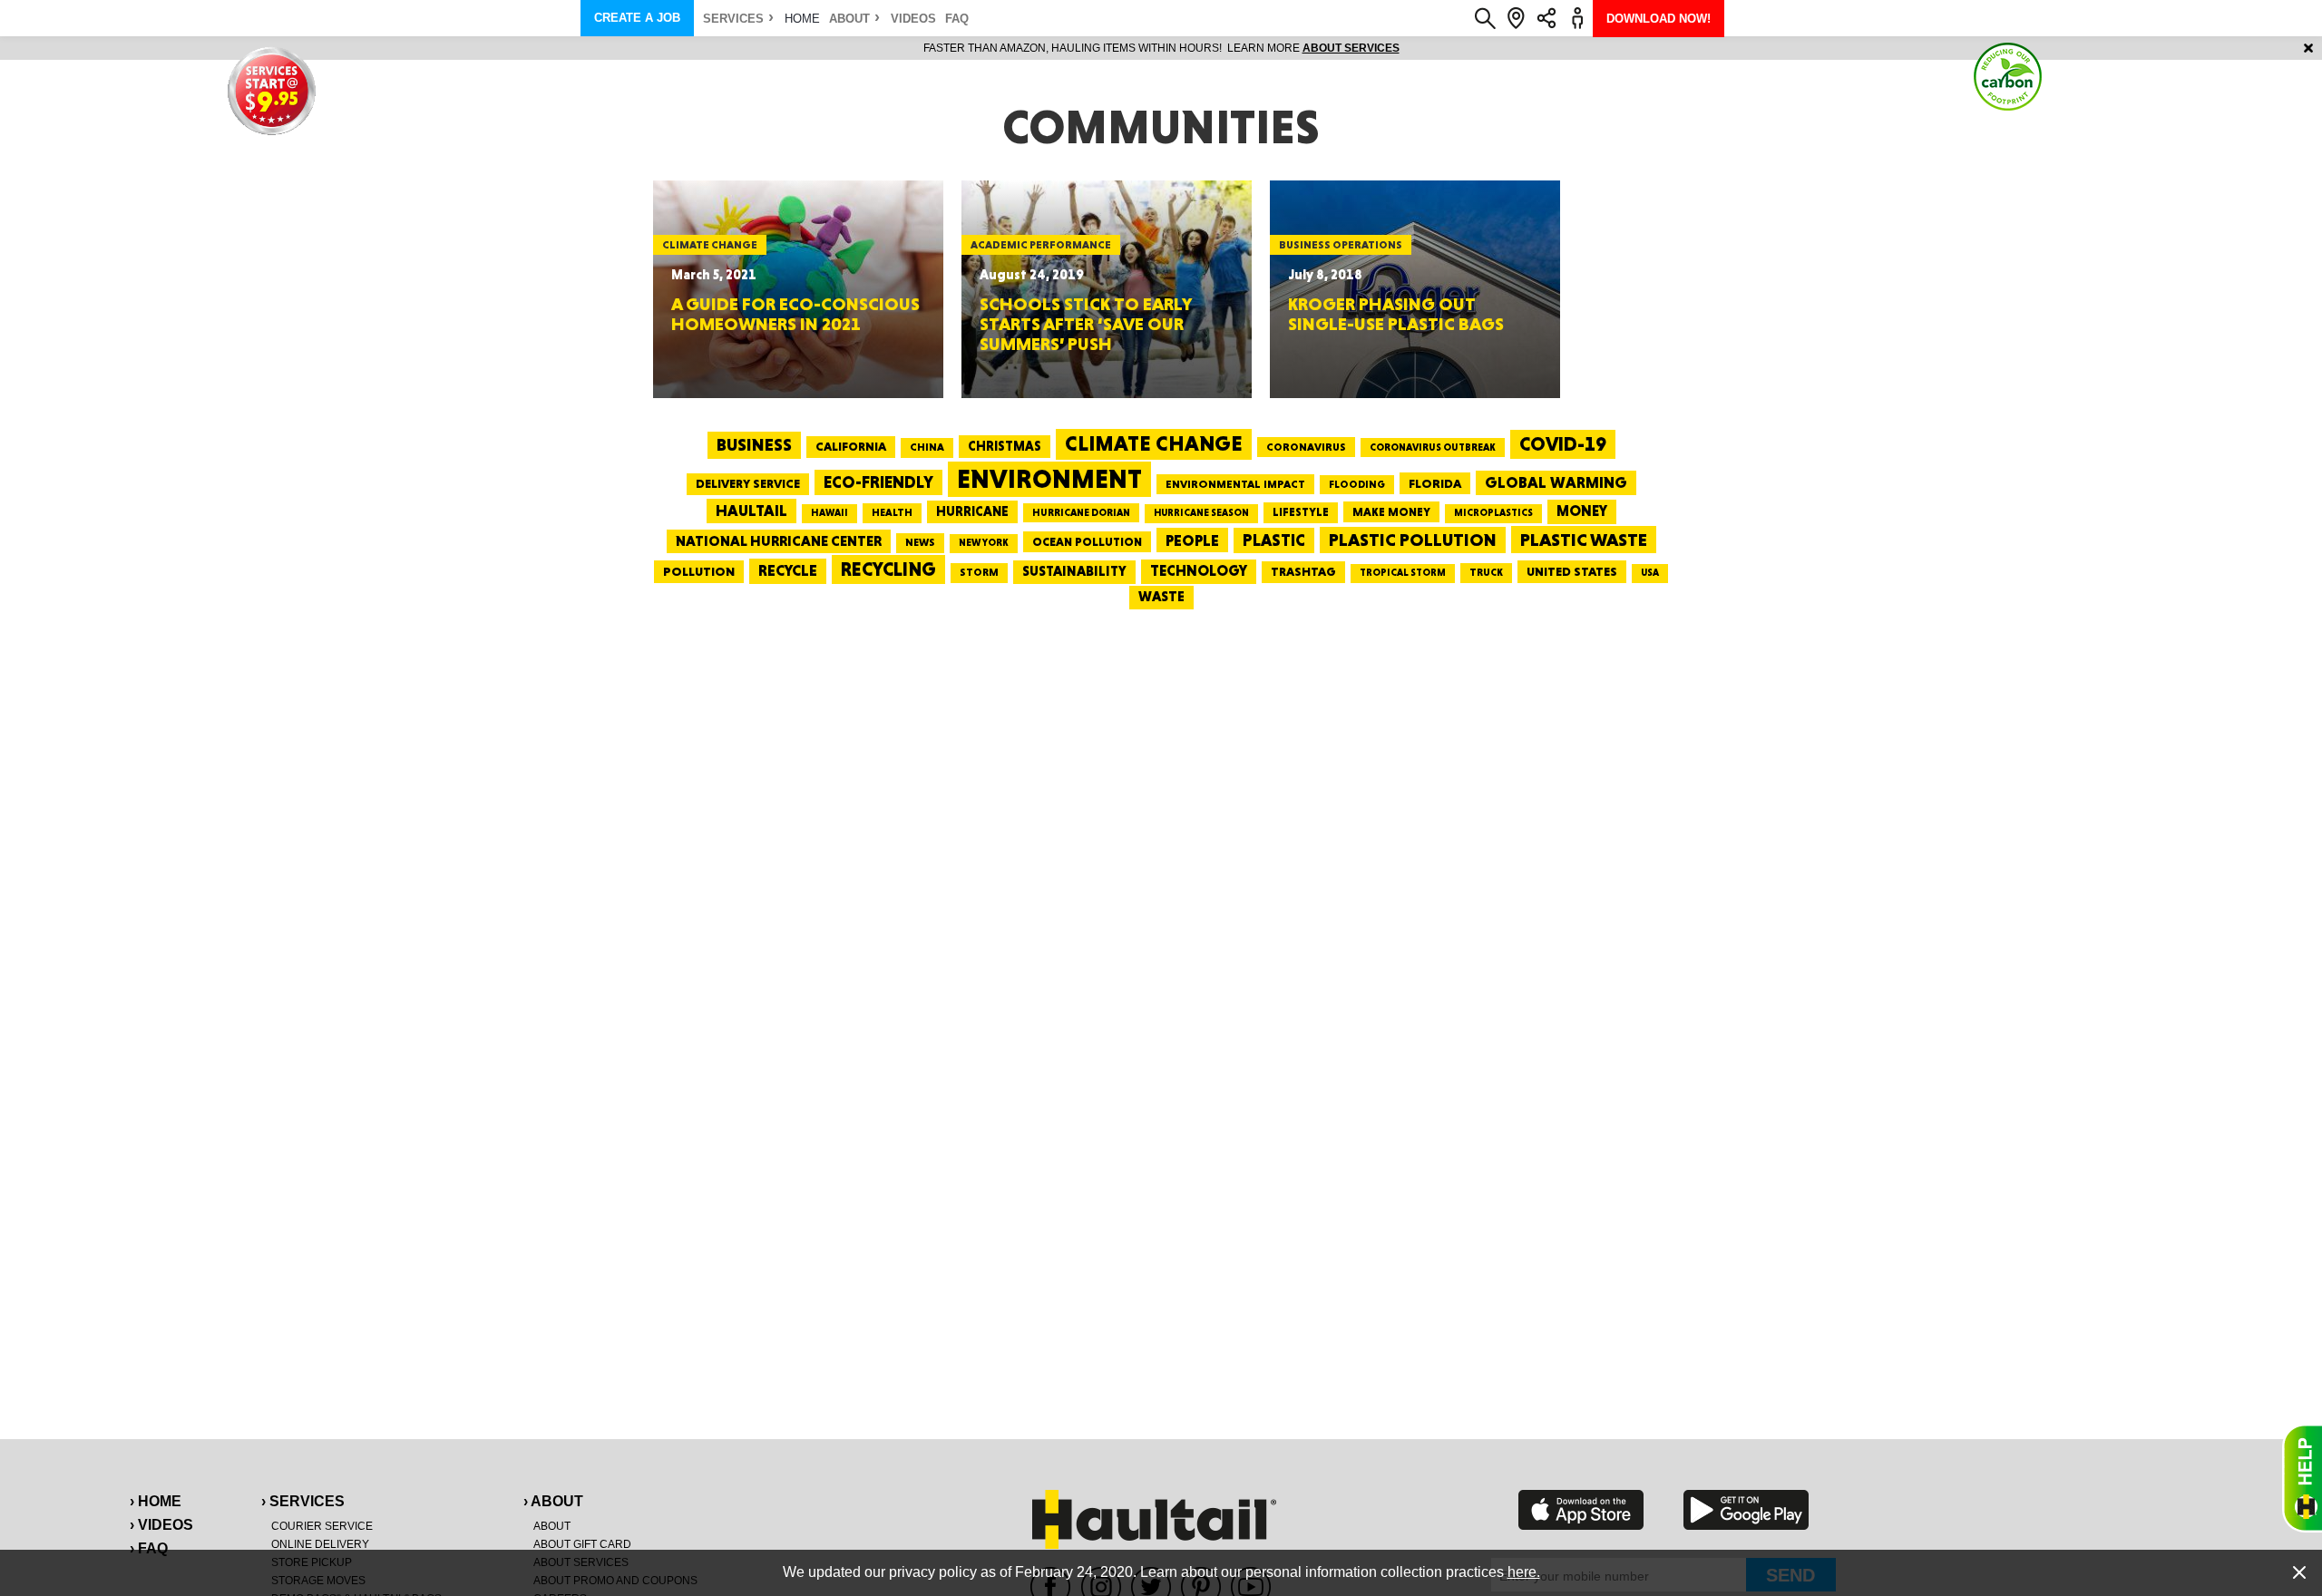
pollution (699, 571)
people (1192, 540)
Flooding (1357, 484)
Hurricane (972, 511)
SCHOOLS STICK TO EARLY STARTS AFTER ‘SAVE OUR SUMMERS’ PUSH (1085, 324)
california (851, 446)
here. (1524, 1572)
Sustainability (1074, 571)
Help (2302, 1478)
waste (1161, 597)
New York (984, 543)
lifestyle (1301, 512)
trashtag (1303, 571)
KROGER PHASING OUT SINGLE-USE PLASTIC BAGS (1396, 314)
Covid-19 (1563, 444)
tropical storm (1403, 573)
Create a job (637, 18)
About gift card (582, 1544)
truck (1486, 572)
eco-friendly (878, 482)
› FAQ (149, 1548)
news (920, 542)
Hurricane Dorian (1081, 513)
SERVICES (733, 19)
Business (754, 445)
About (849, 19)
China (927, 447)
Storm (979, 572)
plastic (1274, 540)
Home (802, 19)
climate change (1154, 443)
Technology (1199, 571)
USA (1650, 573)
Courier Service (322, 1526)
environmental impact (1235, 484)
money (1582, 511)
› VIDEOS (161, 1525)
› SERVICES (303, 1501)
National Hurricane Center (779, 541)
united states (1572, 571)
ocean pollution (1087, 542)
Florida (1435, 483)
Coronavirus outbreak (1433, 448)
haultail (751, 511)
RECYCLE (788, 570)
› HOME (156, 1501)
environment (1049, 479)
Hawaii (829, 513)
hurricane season (1201, 513)
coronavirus (1306, 447)
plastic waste (1584, 540)
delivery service (748, 483)
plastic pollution (1413, 540)
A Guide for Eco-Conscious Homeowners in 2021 (795, 314)
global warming (1556, 482)
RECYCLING (888, 569)
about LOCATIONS (1411, 48)
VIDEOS (913, 19)
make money (1391, 512)
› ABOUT (553, 1501)
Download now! (1659, 19)
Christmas (1005, 446)
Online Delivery (320, 1544)
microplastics (1493, 513)
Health (892, 512)
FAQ (957, 19)
